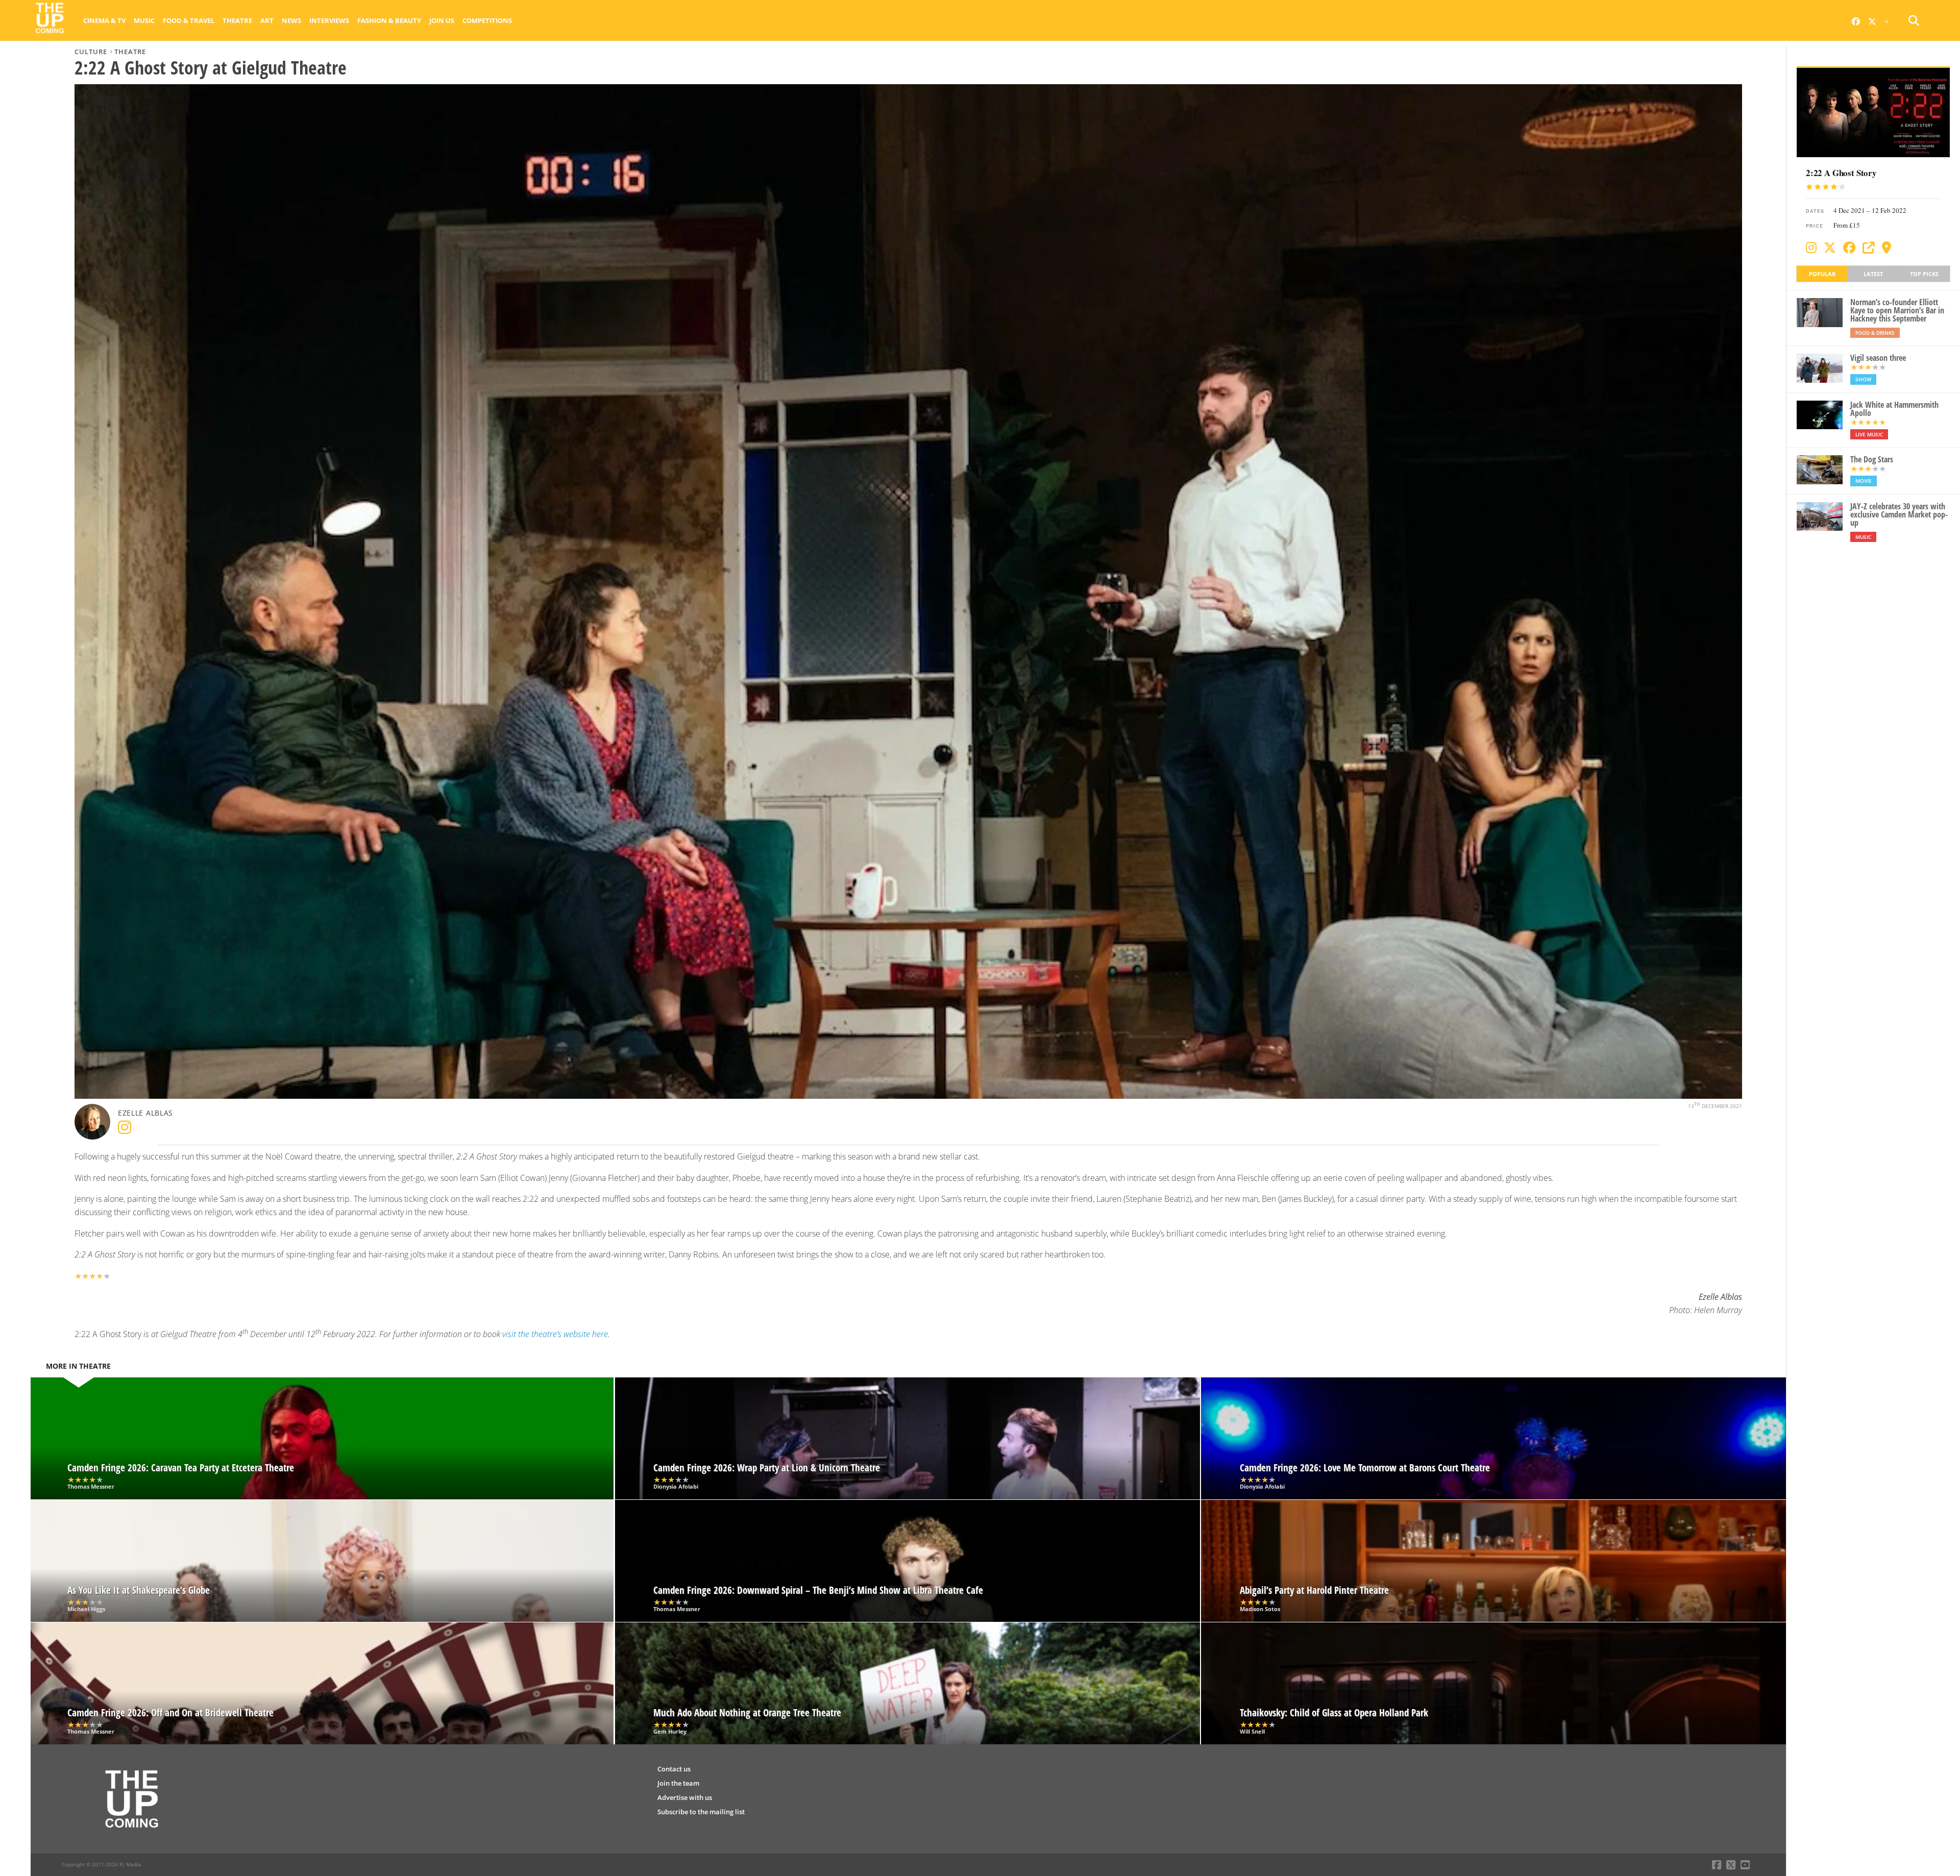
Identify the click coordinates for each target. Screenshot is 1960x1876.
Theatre (237, 20)
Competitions (487, 20)
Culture (91, 52)
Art (267, 20)
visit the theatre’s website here (555, 1334)
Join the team (678, 1783)
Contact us (674, 1769)
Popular (1822, 274)
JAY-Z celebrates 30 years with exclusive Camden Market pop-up (1899, 514)
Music (144, 20)
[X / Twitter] (1830, 248)
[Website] (1869, 248)
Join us (442, 20)
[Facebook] (1849, 248)
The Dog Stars (1872, 459)
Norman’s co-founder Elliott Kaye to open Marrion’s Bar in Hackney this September (1897, 310)
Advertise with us (685, 1797)
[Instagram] (1811, 248)
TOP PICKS (1924, 274)
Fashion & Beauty (389, 20)
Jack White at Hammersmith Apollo (1894, 409)
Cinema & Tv (104, 20)
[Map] (1886, 248)
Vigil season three (1878, 358)
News (291, 20)
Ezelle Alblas (145, 1113)
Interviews (329, 20)
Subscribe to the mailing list (701, 1812)
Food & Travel (189, 20)
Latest (1873, 274)
